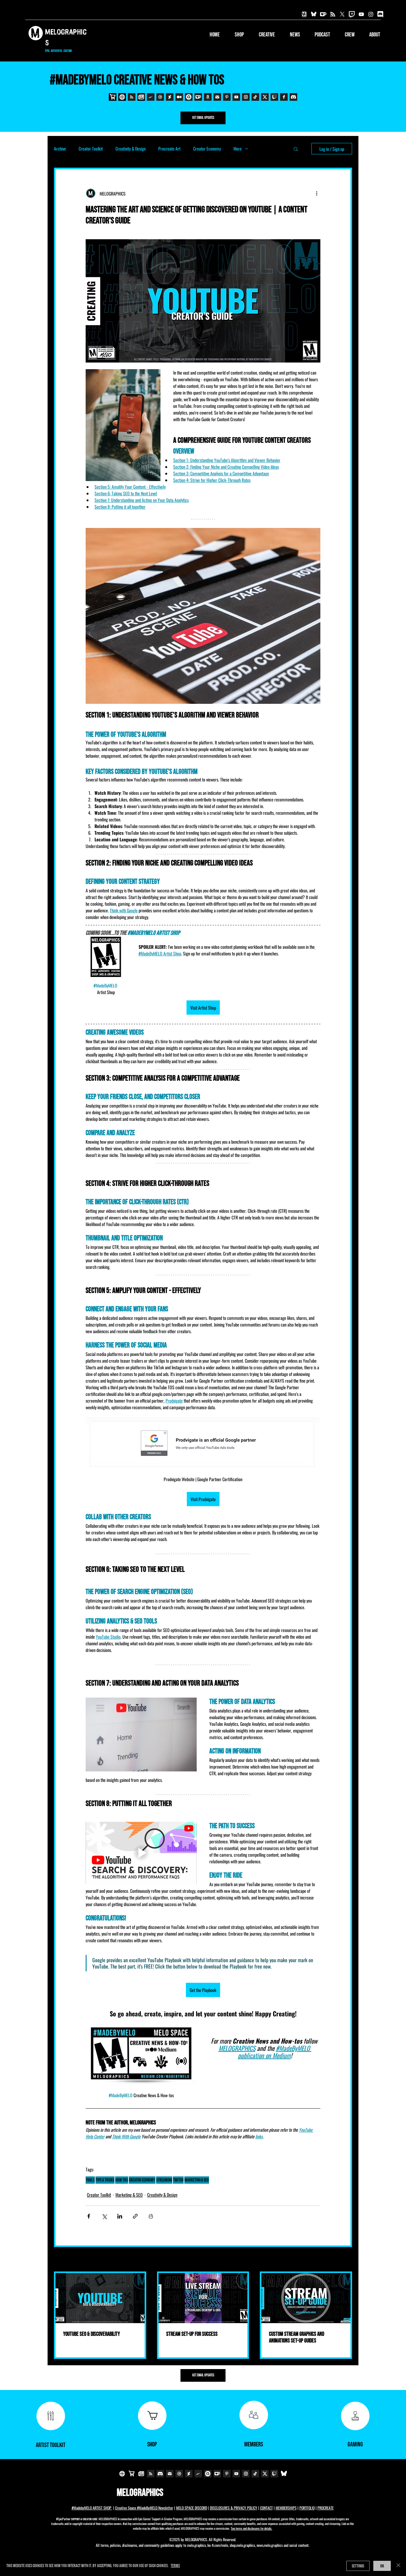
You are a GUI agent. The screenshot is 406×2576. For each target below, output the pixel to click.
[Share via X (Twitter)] (104, 2216)
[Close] (398, 2566)
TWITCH (178, 2180)
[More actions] (317, 193)
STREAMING (164, 2180)
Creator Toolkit (91, 148)
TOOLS (90, 2180)
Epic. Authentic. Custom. (59, 51)
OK (382, 2566)
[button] (263, 35)
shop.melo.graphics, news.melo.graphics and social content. (269, 2545)
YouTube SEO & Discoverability (92, 2334)
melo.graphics (196, 2545)
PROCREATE (326, 2508)
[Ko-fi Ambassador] (323, 14)
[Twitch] (352, 14)
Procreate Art (169, 148)
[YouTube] (361, 14)
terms (175, 2566)
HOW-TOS (122, 2180)
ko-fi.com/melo (218, 2545)
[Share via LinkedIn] (120, 2216)
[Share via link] (135, 2216)
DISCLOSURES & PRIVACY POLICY (234, 2508)
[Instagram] (371, 14)
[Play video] (141, 1853)
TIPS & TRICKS (105, 2180)
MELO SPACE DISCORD (192, 2508)
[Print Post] (151, 2216)
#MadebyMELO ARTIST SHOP (92, 2508)
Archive (60, 148)
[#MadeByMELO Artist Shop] (304, 14)
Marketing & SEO (129, 2195)
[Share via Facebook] (89, 2216)
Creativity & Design (131, 148)
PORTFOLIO (307, 2508)
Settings (358, 2566)
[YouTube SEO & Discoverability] (100, 2298)
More (238, 148)
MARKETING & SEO (197, 2180)
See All (347, 2260)
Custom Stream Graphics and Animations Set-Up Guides (297, 2337)
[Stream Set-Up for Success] (203, 2298)
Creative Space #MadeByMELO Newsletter (144, 2508)
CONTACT (266, 2508)
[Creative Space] (333, 14)
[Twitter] (342, 14)
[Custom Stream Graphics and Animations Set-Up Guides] (306, 2298)
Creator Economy (207, 148)
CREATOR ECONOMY (142, 2180)
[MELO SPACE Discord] (380, 14)
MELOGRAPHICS (140, 2493)
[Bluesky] (314, 14)
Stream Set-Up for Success (192, 2334)
